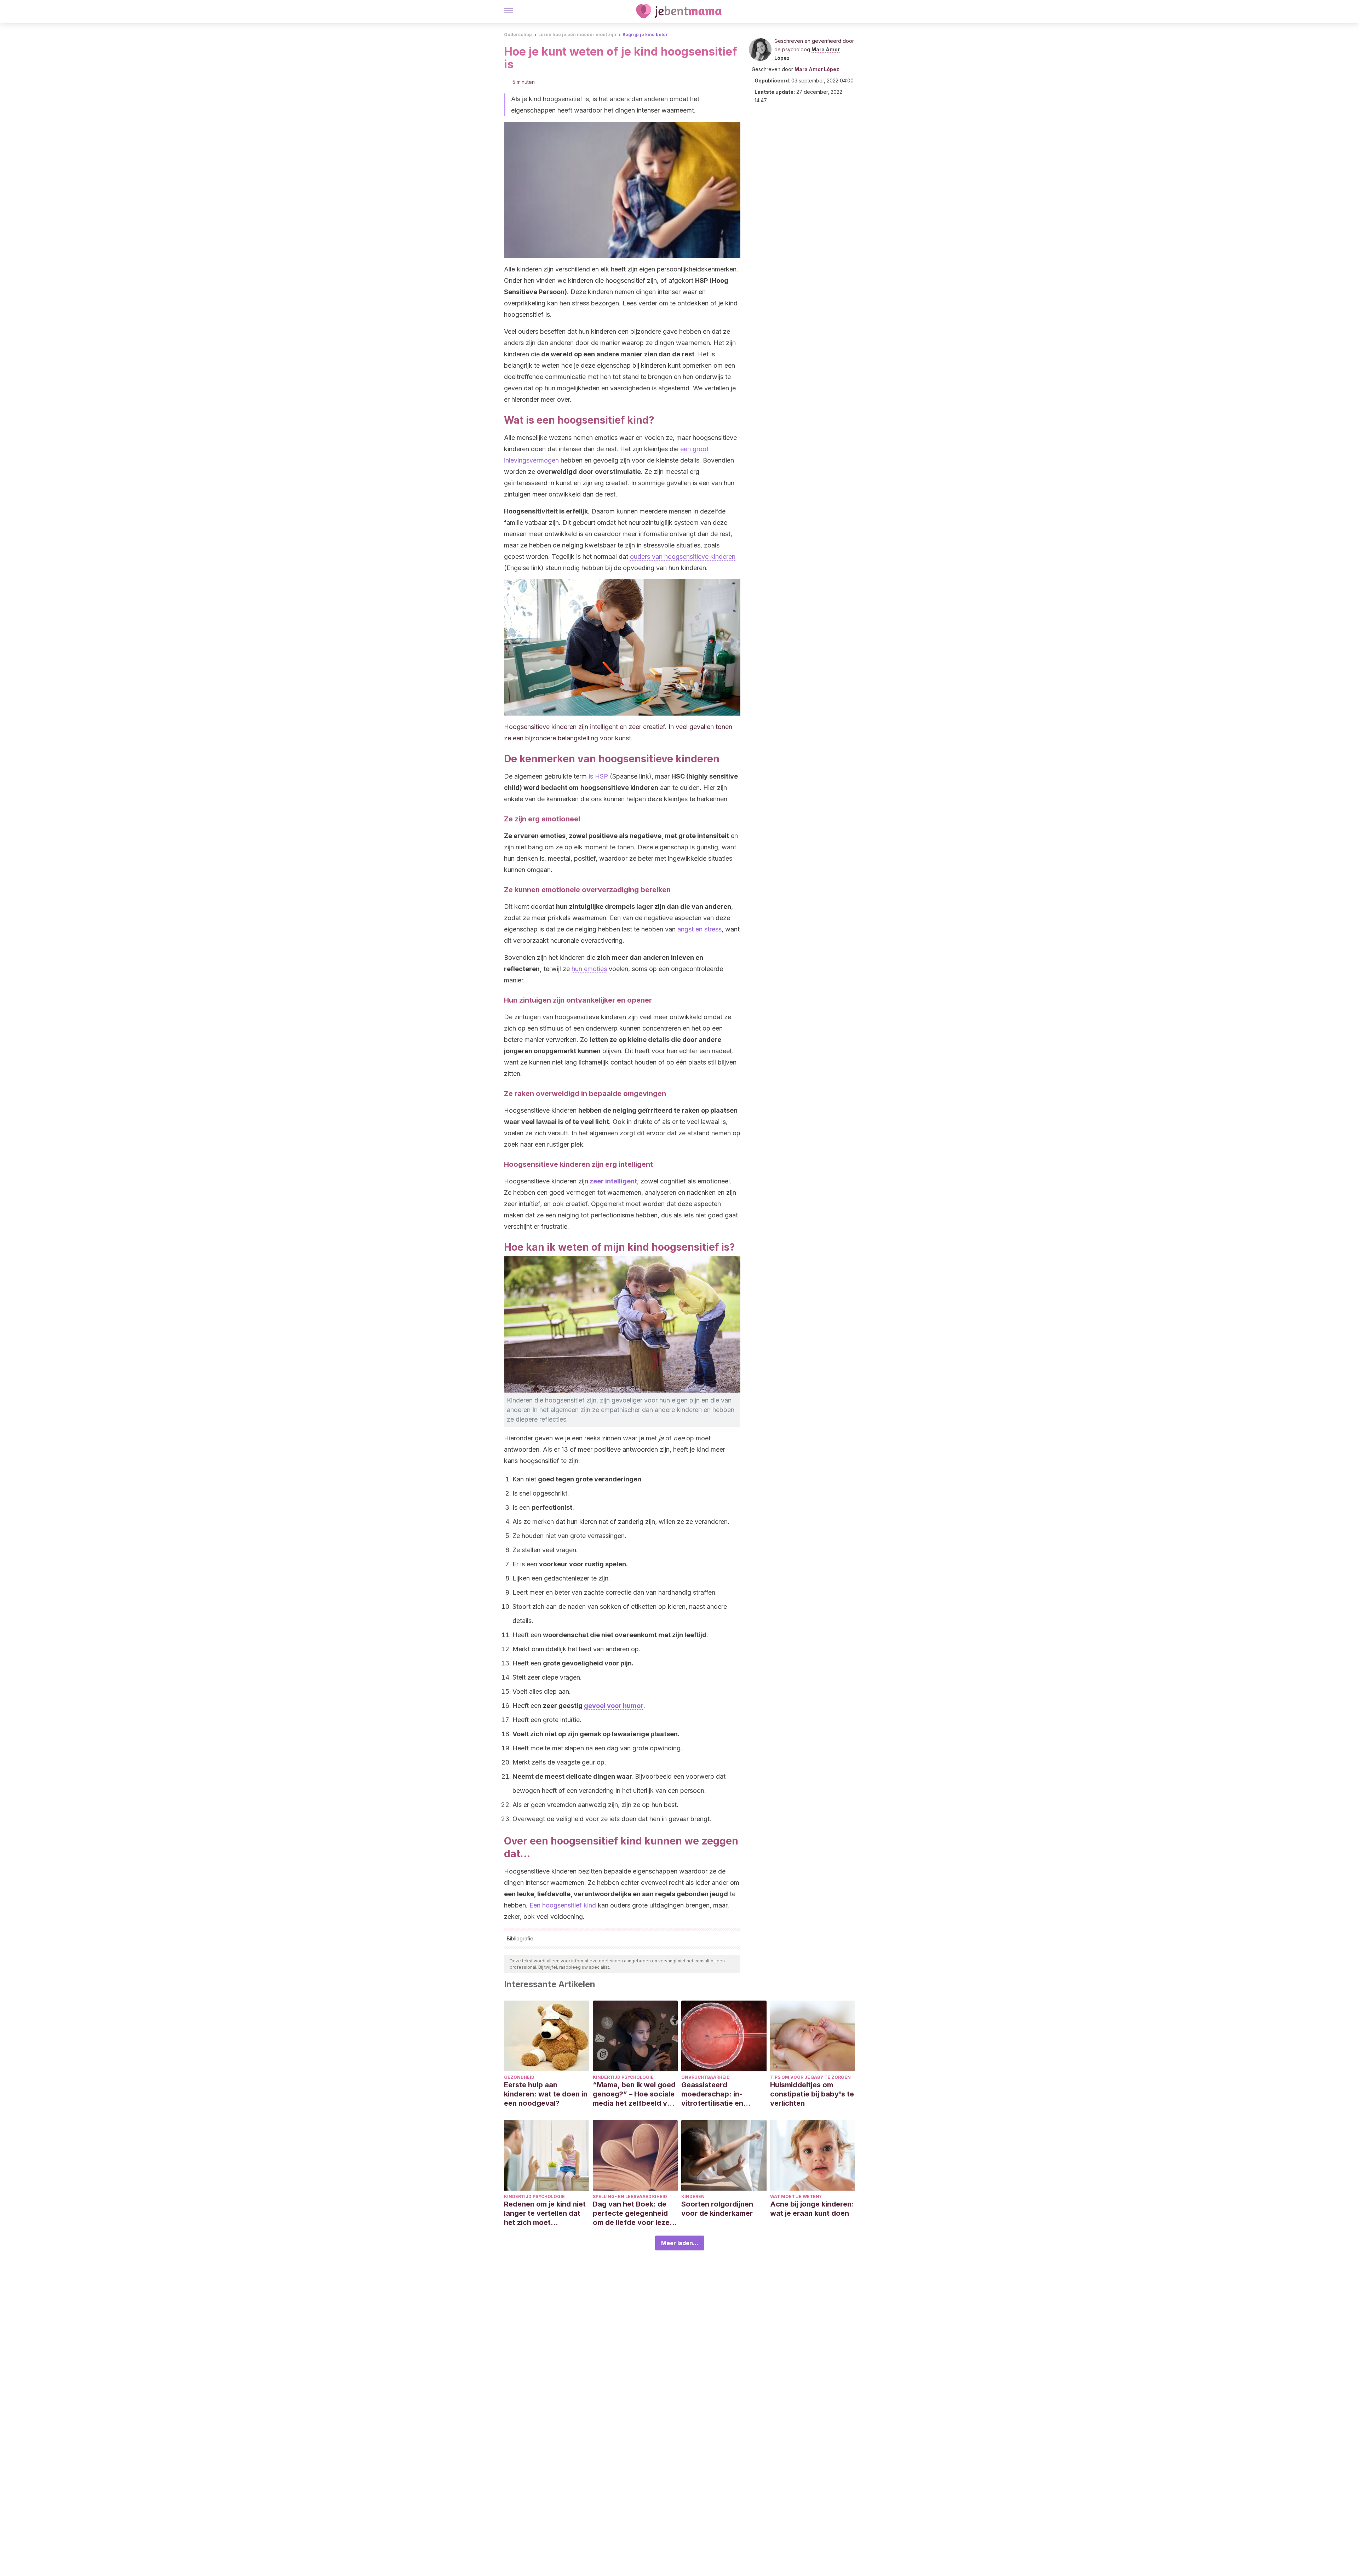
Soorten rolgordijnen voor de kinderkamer (717, 2209)
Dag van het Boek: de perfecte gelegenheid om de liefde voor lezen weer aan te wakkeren (633, 2213)
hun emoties (589, 969)
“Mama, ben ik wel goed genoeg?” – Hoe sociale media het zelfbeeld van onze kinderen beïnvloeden (634, 2094)
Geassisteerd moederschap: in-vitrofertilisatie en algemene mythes (712, 2094)
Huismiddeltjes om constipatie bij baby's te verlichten (812, 2094)
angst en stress (699, 929)
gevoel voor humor (614, 1706)
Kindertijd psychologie (623, 2077)
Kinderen (693, 2196)
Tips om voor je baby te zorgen (810, 2077)
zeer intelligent (613, 1181)
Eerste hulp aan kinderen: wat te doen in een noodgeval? (546, 2094)
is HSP (598, 776)
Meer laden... (680, 2243)
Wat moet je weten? (796, 2196)
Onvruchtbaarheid (706, 2077)
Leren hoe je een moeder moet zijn (577, 35)
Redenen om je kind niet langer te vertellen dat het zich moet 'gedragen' (545, 2213)
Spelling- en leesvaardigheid (630, 2196)
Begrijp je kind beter (645, 35)
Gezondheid (519, 2077)
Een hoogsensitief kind (563, 1905)
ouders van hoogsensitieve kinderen (683, 556)
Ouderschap (518, 35)
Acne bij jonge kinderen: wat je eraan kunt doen (812, 2209)
